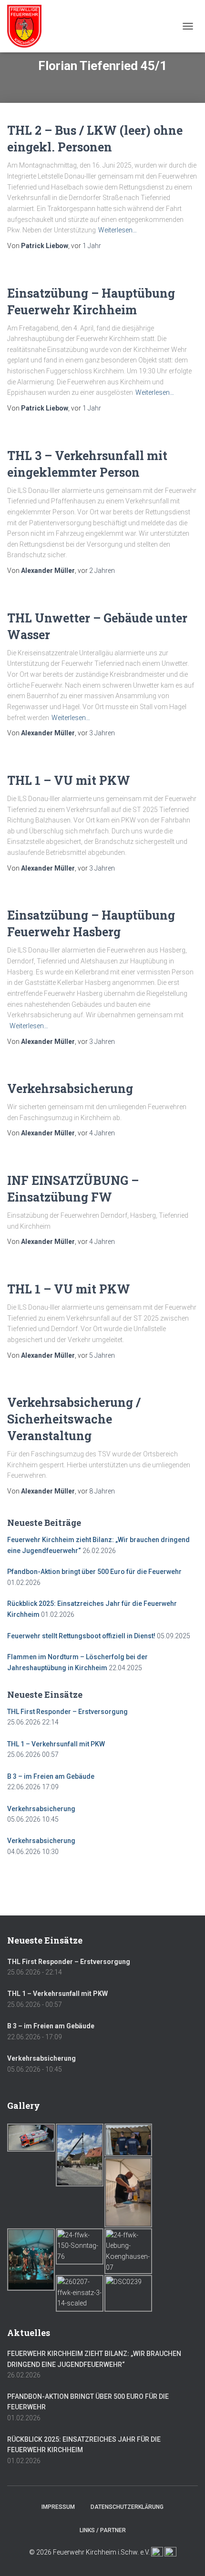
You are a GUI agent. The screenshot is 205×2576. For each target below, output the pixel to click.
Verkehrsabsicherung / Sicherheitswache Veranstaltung (74, 1419)
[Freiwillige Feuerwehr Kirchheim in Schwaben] (28, 26)
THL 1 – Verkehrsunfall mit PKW (56, 1744)
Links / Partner (103, 2530)
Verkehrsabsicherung (70, 1088)
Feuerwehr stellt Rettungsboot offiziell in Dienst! (81, 1636)
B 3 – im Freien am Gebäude (51, 1776)
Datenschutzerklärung (127, 2507)
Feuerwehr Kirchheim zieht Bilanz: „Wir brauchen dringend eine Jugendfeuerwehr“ (94, 2359)
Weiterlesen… (118, 230)
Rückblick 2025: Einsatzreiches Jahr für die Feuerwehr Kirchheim (84, 2445)
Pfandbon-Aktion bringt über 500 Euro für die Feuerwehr (94, 1572)
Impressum (58, 2507)
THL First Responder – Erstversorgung (67, 1712)
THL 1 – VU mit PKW (69, 780)
